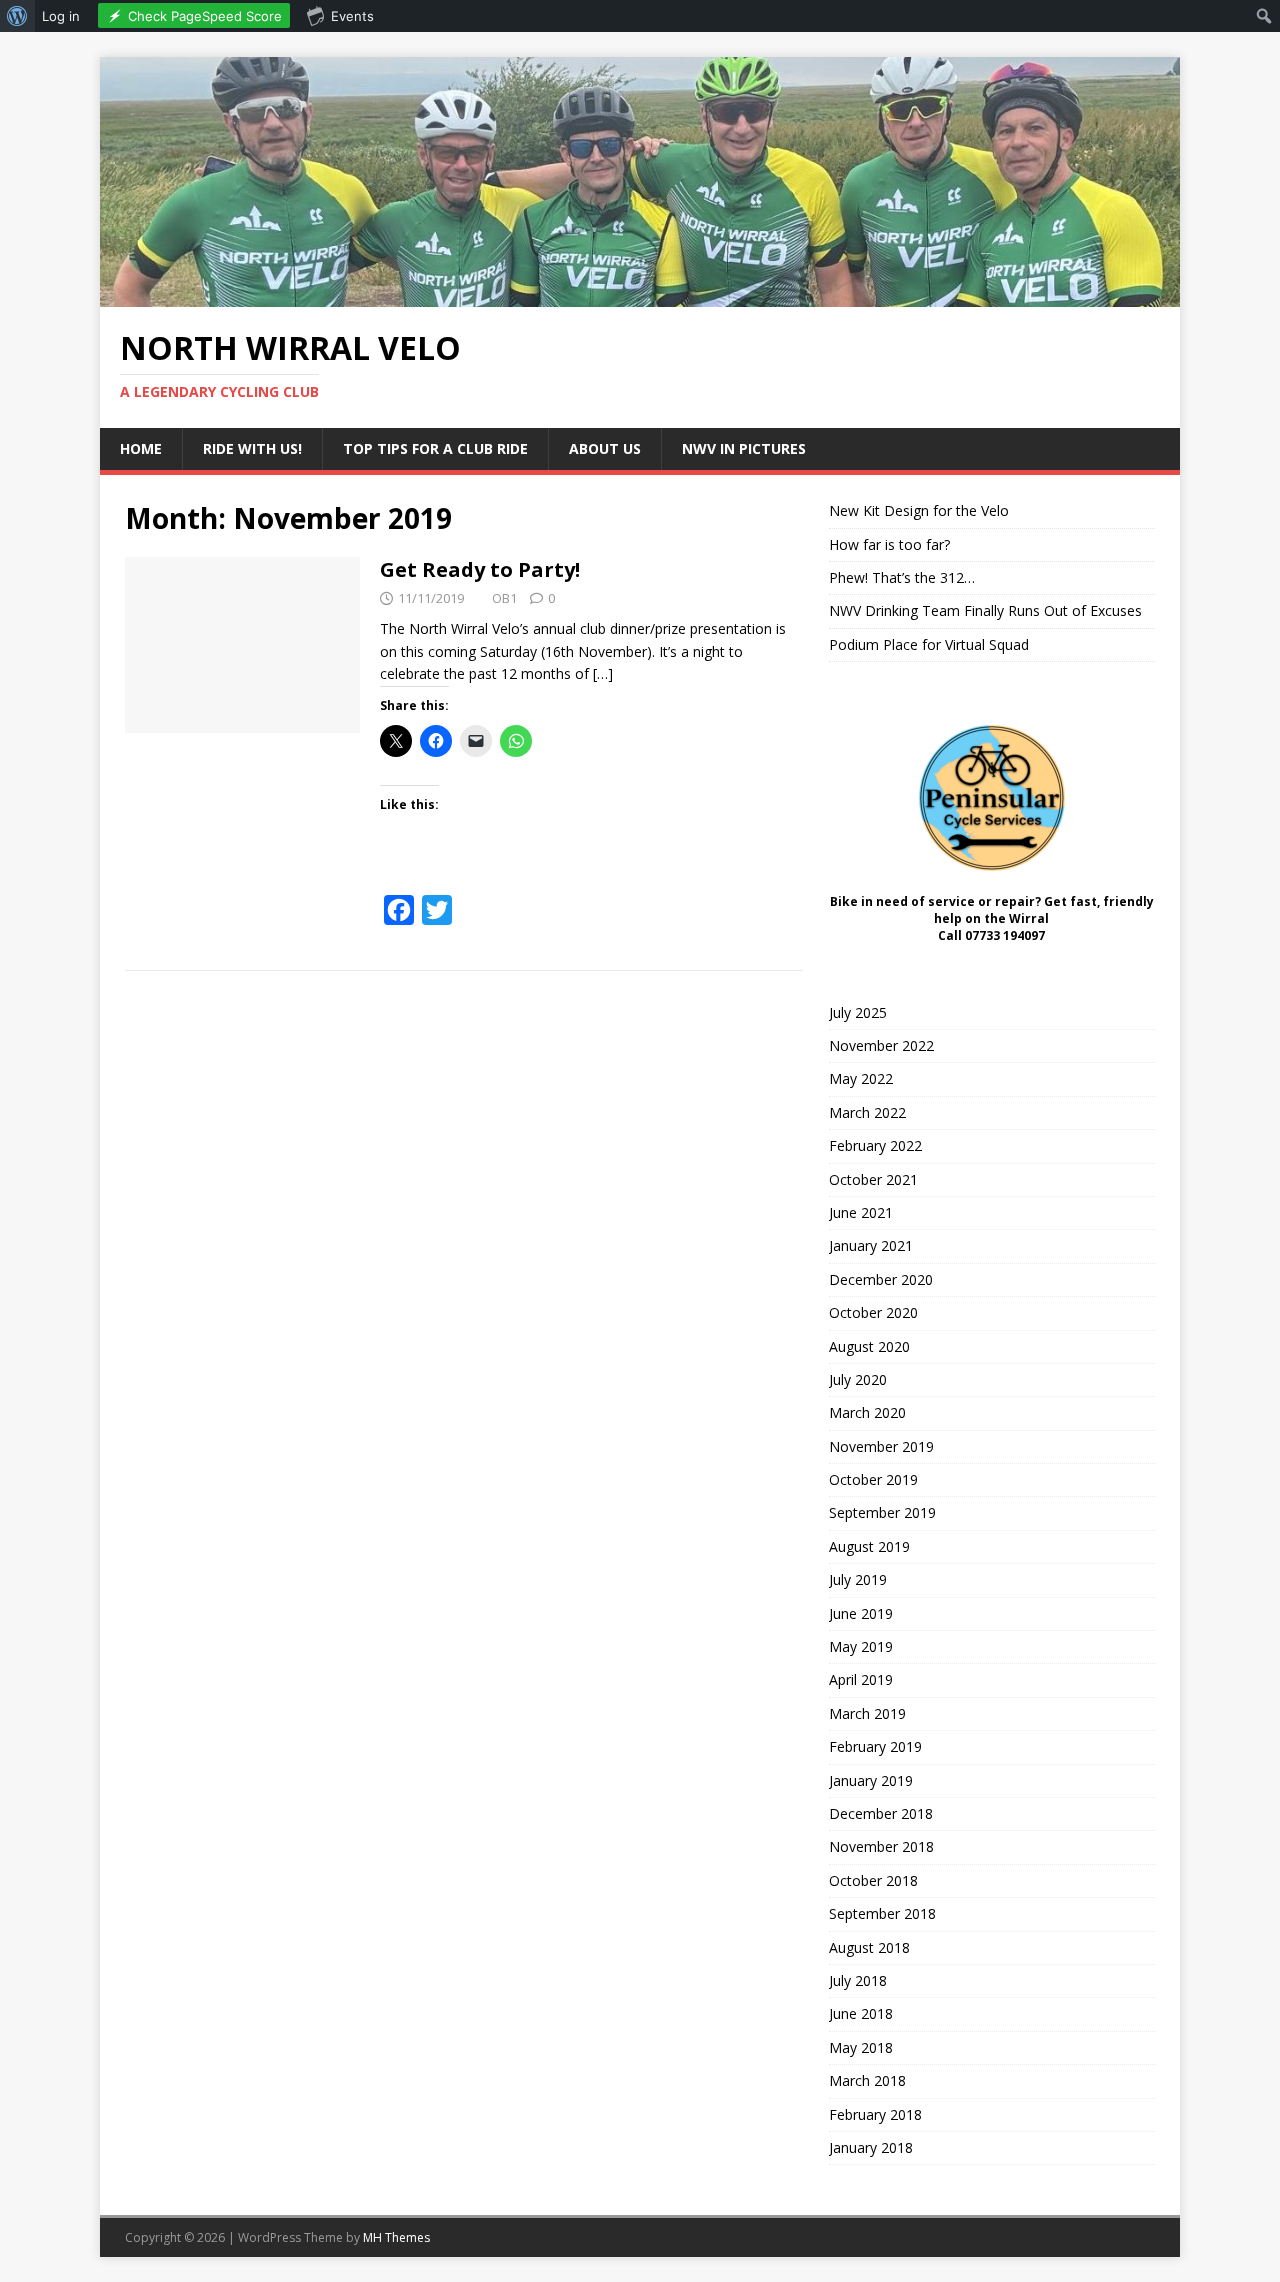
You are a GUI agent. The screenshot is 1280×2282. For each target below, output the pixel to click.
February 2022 (875, 1145)
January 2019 (871, 1780)
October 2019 (873, 1479)
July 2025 (858, 1012)
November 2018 (881, 1846)
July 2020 (858, 1379)
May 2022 (861, 1078)
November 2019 (881, 1446)
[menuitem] (17, 16)
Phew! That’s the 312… (902, 577)
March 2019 (867, 1713)
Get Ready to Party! (480, 569)
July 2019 (858, 1579)
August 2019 (869, 1546)
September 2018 (882, 1913)
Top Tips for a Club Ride (435, 448)
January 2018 (871, 2147)
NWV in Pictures (744, 448)
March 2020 (867, 1412)
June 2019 (861, 1613)
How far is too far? (889, 544)
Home (141, 448)
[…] (603, 673)
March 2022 (867, 1112)
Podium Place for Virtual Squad (929, 644)
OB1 (504, 598)
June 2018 (861, 2013)
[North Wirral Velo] (640, 294)
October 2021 (873, 1179)
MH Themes (396, 2237)
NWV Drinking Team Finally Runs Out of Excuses (985, 610)
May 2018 (861, 2047)
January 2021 (871, 1245)
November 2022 (881, 1045)
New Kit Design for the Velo (919, 510)
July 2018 (858, 1980)
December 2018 (881, 1813)
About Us (605, 448)
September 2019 (882, 1512)
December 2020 (881, 1279)
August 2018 (869, 1947)
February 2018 (875, 2114)
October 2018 (873, 1880)
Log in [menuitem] (61, 16)
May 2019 (861, 1646)
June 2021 (861, 1212)
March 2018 (867, 2080)
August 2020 (869, 1346)
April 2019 (861, 1679)
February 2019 (875, 1746)
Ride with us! (252, 448)
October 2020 (873, 1312)
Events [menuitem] (352, 16)
